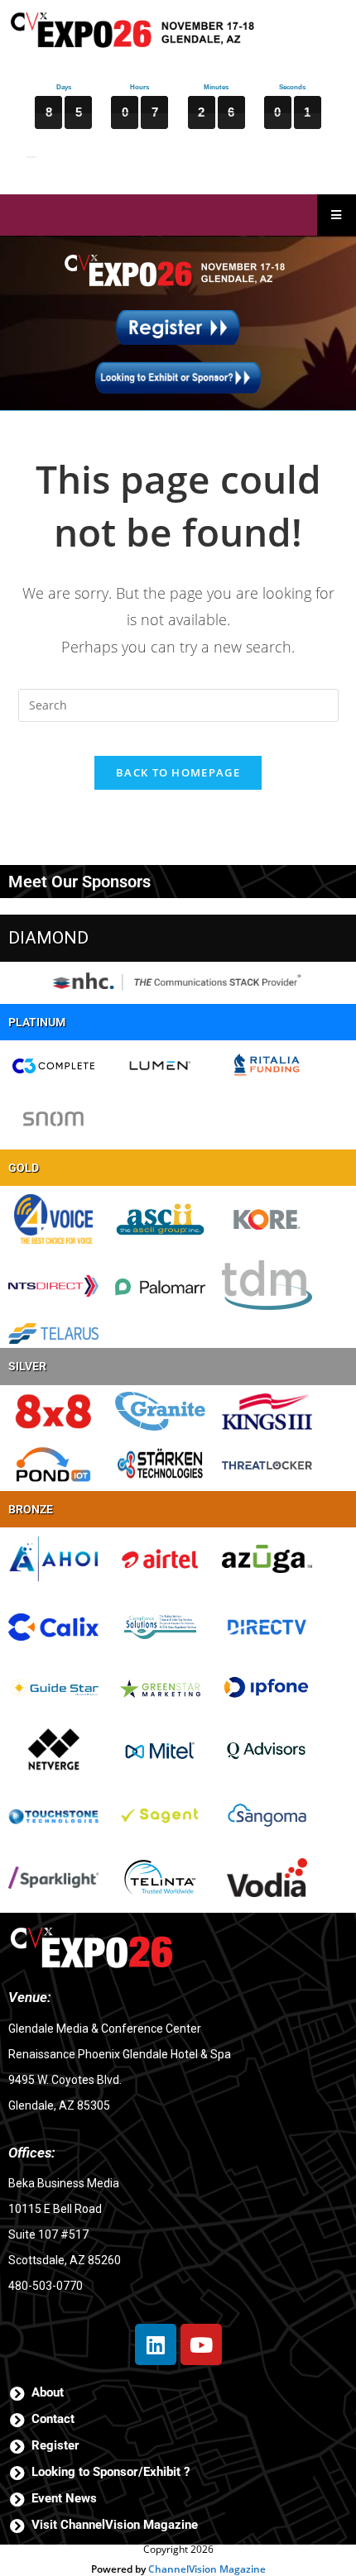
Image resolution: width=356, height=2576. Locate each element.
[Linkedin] (156, 2344)
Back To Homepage (178, 772)
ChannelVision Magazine (207, 2569)
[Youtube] (201, 2344)
